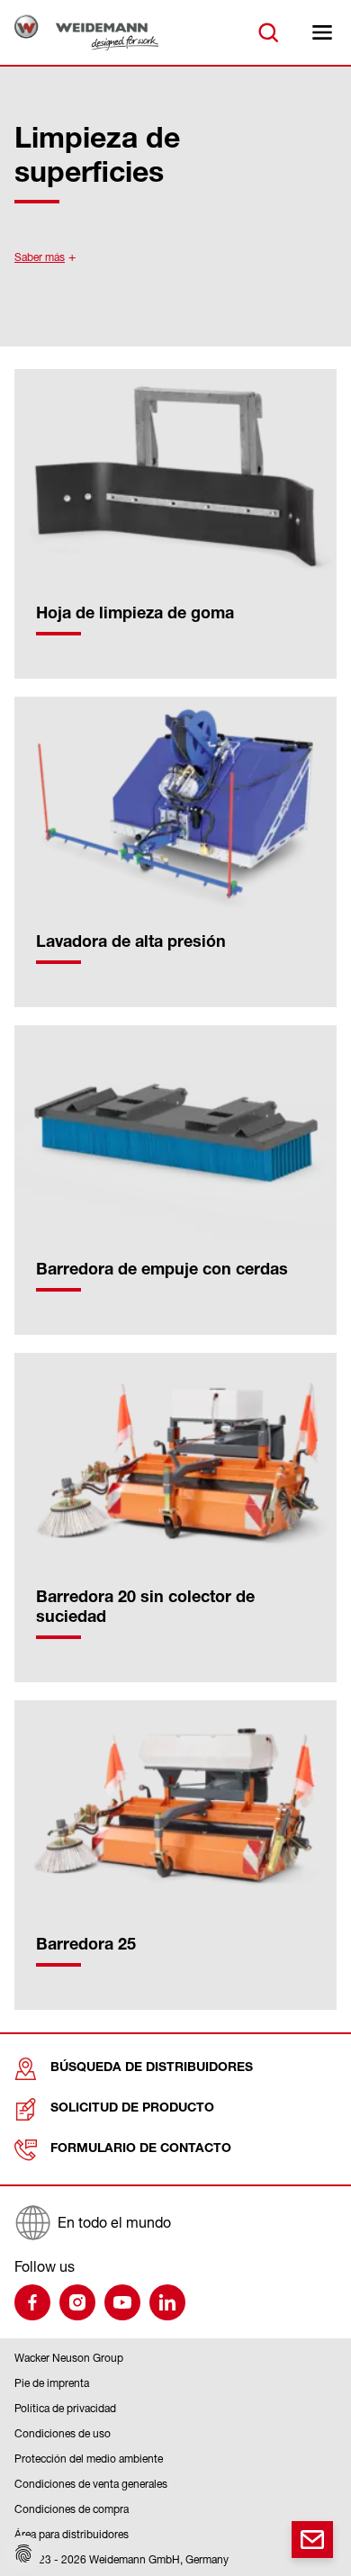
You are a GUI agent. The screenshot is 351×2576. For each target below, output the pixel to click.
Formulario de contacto (141, 2149)
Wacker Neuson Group (69, 2358)
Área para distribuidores (72, 2534)
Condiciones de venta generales (91, 2484)
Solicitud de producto (132, 2109)
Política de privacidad (65, 2408)
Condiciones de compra (72, 2509)
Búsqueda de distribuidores (152, 2068)
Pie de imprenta (52, 2383)
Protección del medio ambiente (89, 2459)
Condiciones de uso (63, 2433)
